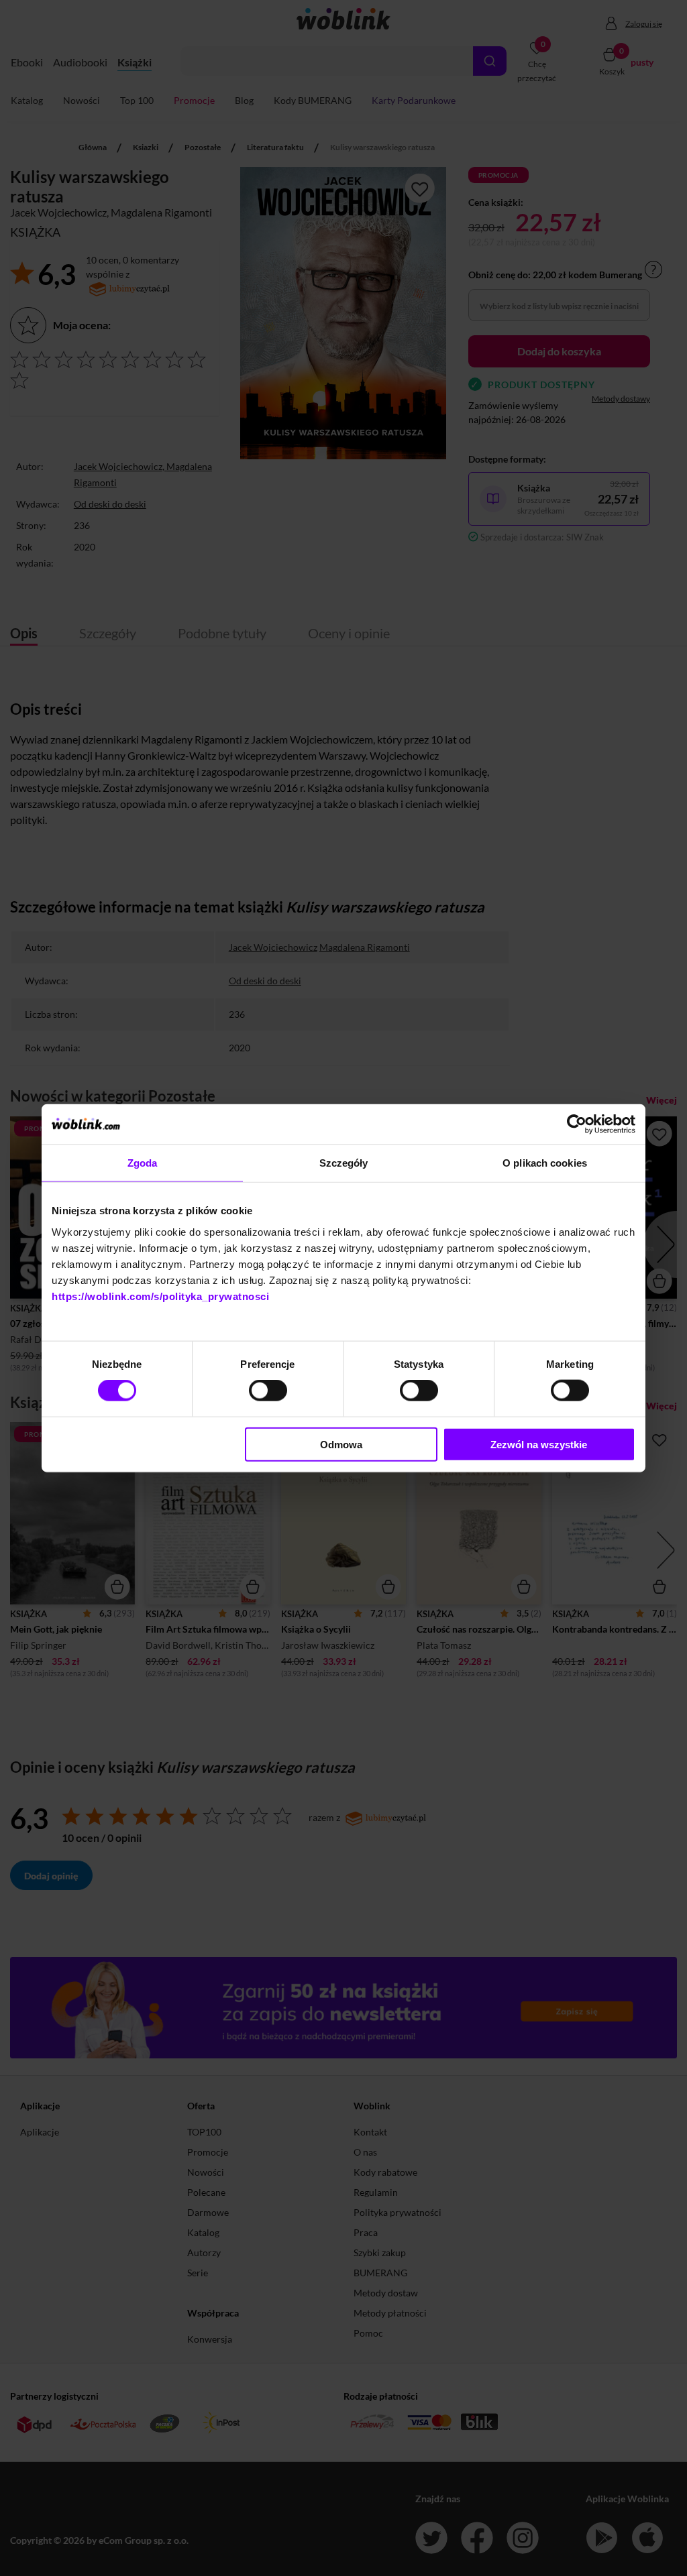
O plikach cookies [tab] (545, 1163)
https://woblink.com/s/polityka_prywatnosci (160, 1296)
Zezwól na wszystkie (539, 1444)
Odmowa (341, 1444)
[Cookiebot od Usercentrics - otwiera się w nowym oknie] (577, 1124)
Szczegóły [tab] (344, 1163)
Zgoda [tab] (143, 1163)
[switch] (268, 1391)
